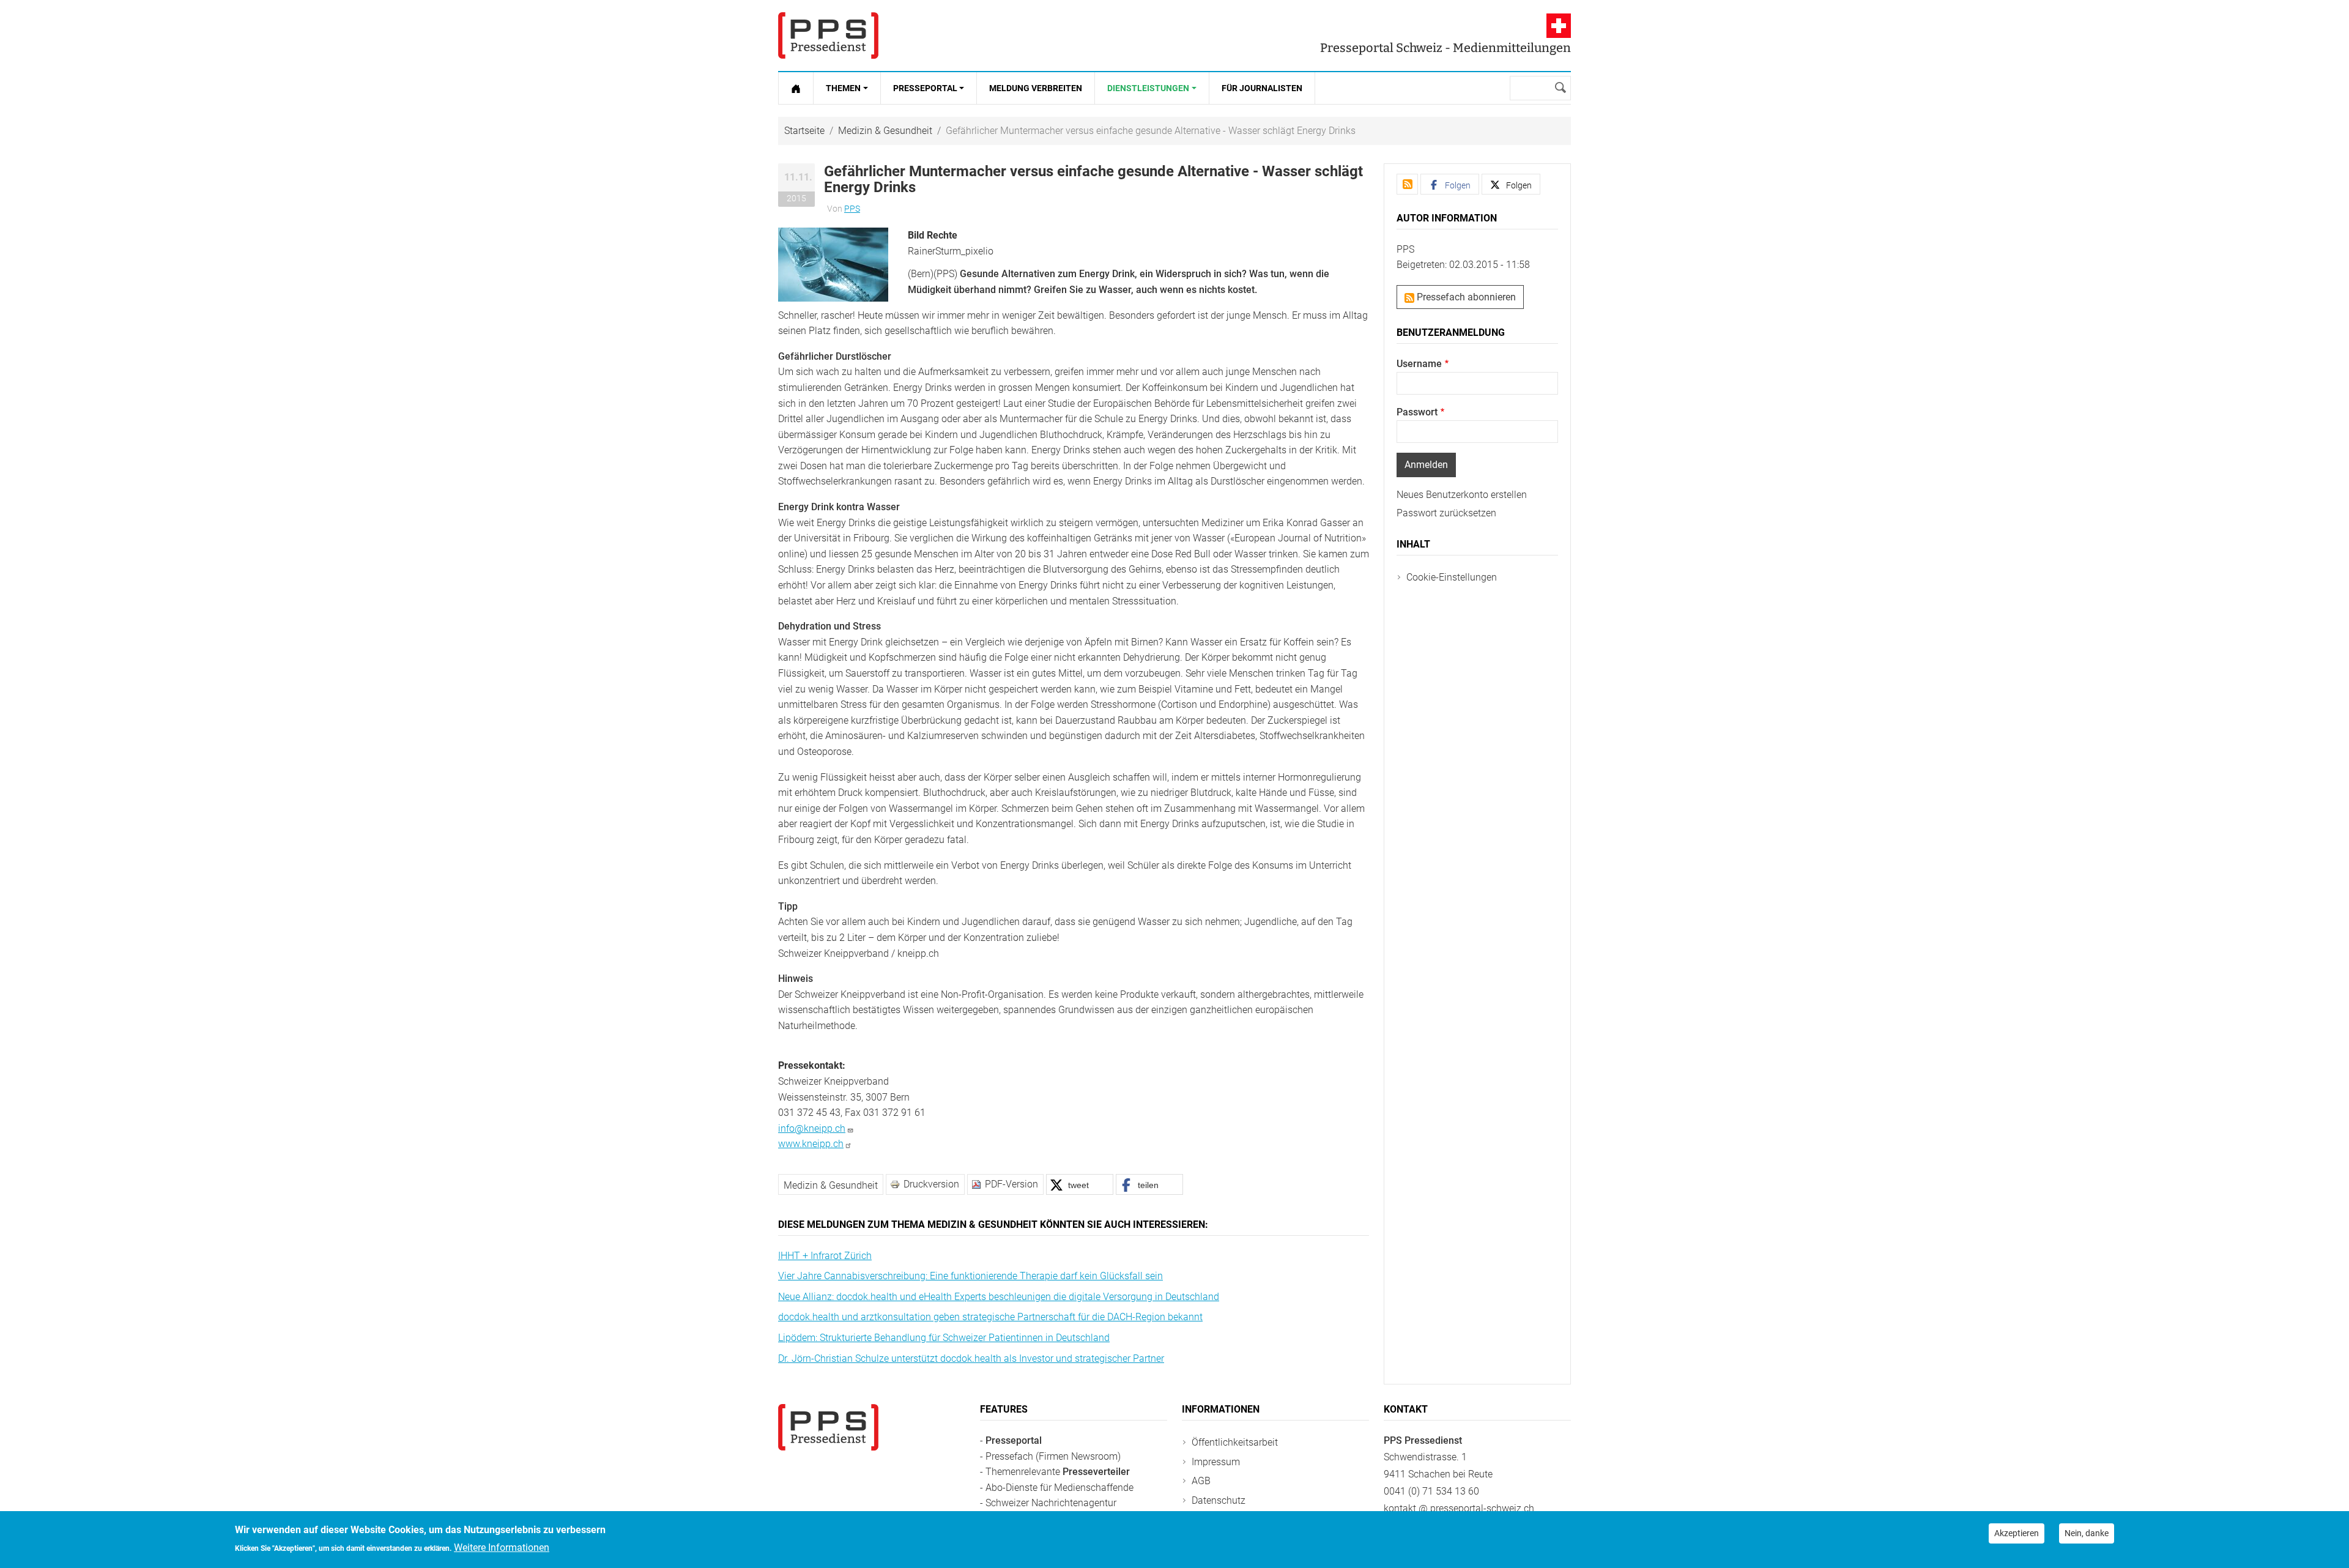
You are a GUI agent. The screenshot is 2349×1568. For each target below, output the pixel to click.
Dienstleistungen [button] (1148, 88)
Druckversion (931, 1184)
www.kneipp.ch (811, 1144)
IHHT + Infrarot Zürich (825, 1256)
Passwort (1417, 412)
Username (1419, 364)
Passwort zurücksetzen (1446, 513)
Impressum (1216, 1462)
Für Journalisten (1262, 88)
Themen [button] (843, 88)
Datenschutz (1219, 1500)
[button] (833, 264)
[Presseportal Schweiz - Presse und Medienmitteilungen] (828, 35)
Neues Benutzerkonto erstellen (1462, 495)
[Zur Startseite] (796, 88)
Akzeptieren (2017, 1533)
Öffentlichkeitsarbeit (1235, 1442)
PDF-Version (1011, 1184)
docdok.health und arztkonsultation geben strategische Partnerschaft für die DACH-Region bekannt (990, 1317)
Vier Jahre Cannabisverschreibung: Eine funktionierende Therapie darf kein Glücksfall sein (970, 1276)
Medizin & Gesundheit (885, 131)
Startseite (804, 131)
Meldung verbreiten (1036, 88)
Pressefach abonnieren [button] (1465, 297)
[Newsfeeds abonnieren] (1407, 184)
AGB (1201, 1481)
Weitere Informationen (502, 1548)
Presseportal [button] (925, 88)
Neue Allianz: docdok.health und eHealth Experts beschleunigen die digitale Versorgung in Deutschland (999, 1297)
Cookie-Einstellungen (1452, 577)
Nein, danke (2087, 1533)
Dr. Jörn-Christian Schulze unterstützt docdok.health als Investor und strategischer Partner (971, 1358)
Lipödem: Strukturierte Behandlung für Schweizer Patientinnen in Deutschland (944, 1338)
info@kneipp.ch (812, 1128)
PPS (852, 209)
